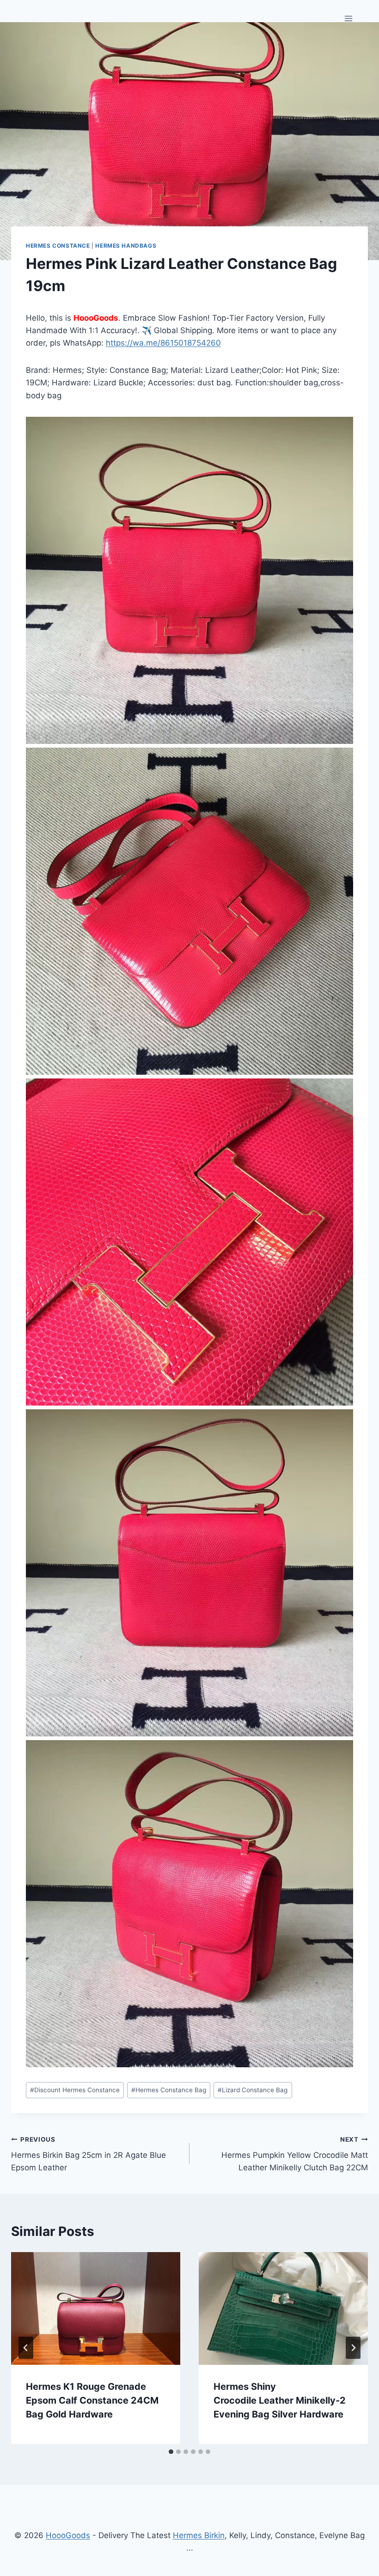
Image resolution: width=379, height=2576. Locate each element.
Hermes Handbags (126, 246)
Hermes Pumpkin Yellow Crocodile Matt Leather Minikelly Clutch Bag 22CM (295, 2154)
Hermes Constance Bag (169, 2090)
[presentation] (96, 2308)
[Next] (353, 2348)
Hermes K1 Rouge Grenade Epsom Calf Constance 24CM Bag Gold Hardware (92, 2400)
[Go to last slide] (26, 2348)
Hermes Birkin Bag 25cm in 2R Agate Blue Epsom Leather (89, 2154)
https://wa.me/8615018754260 (163, 343)
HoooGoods (68, 2535)
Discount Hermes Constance (75, 2090)
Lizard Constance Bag (253, 2090)
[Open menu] (348, 18)
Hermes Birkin (199, 2535)
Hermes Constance (58, 246)
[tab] (171, 2452)
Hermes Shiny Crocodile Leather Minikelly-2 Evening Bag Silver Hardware (280, 2400)
